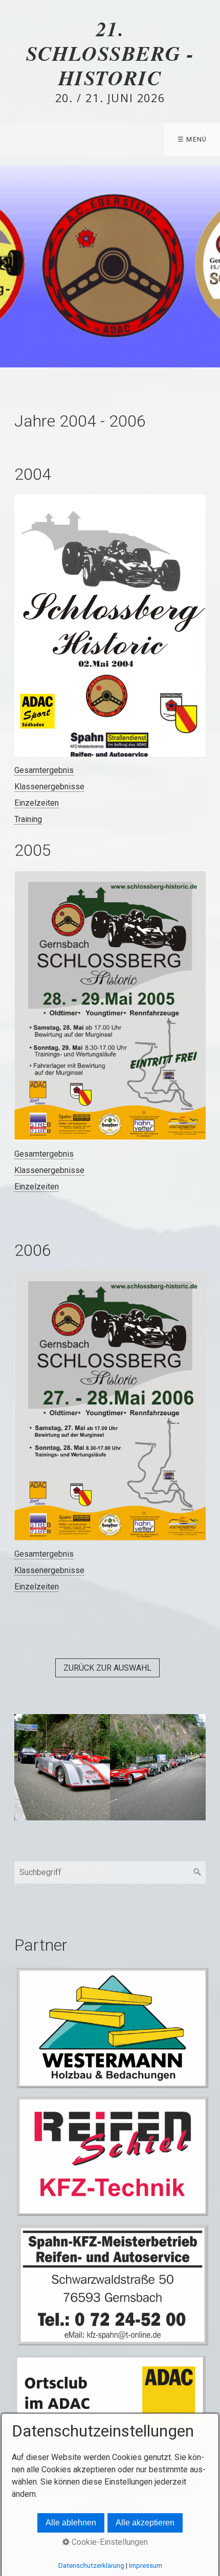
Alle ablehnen (71, 2523)
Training (28, 819)
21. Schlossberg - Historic (110, 53)
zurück (10, 266)
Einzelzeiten (37, 803)
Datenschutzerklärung (91, 2566)
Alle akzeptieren (145, 2523)
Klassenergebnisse (49, 787)
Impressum (146, 2566)
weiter (210, 266)
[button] (107, 1668)
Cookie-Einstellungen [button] (109, 2542)
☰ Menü (192, 139)
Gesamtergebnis (44, 770)
